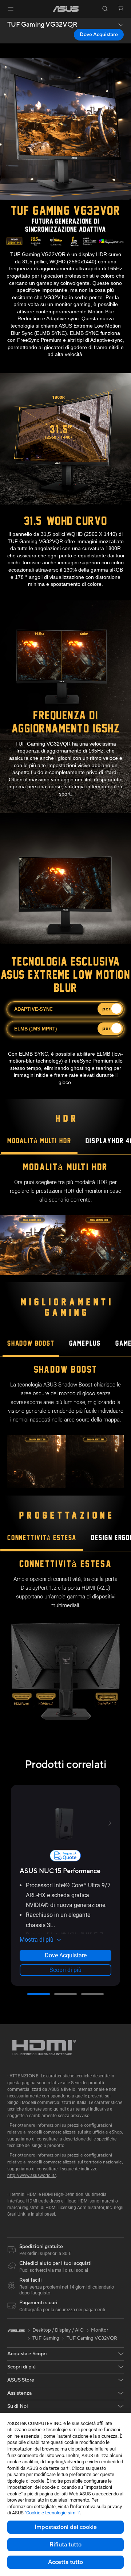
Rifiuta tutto (65, 2545)
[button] (11, 9)
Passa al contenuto (4, 22)
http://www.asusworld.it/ (32, 2175)
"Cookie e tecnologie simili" (52, 2513)
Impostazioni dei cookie (66, 2527)
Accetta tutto (65, 2562)
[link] (66, 9)
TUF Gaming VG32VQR (42, 25)
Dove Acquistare (99, 35)
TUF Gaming (46, 2338)
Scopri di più (65, 1970)
